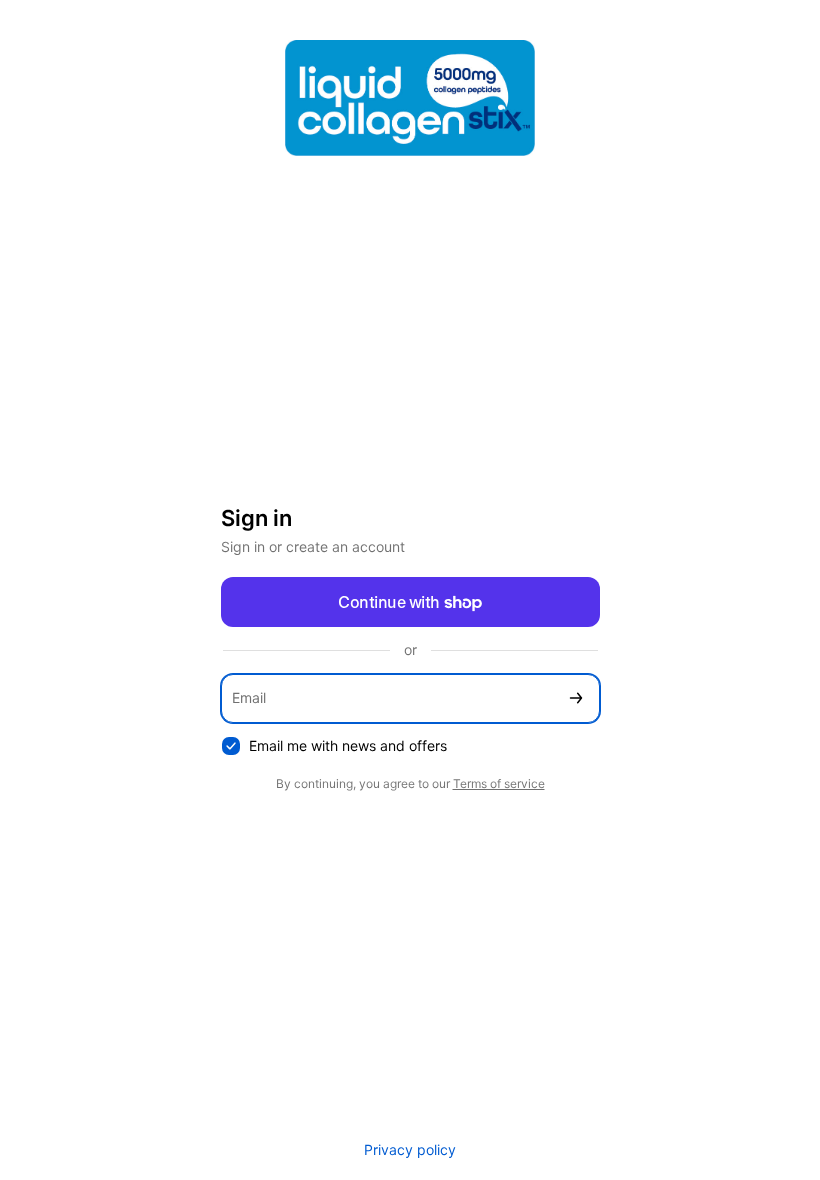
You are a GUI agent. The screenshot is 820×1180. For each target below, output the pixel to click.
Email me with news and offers (348, 745)
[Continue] (576, 698)
